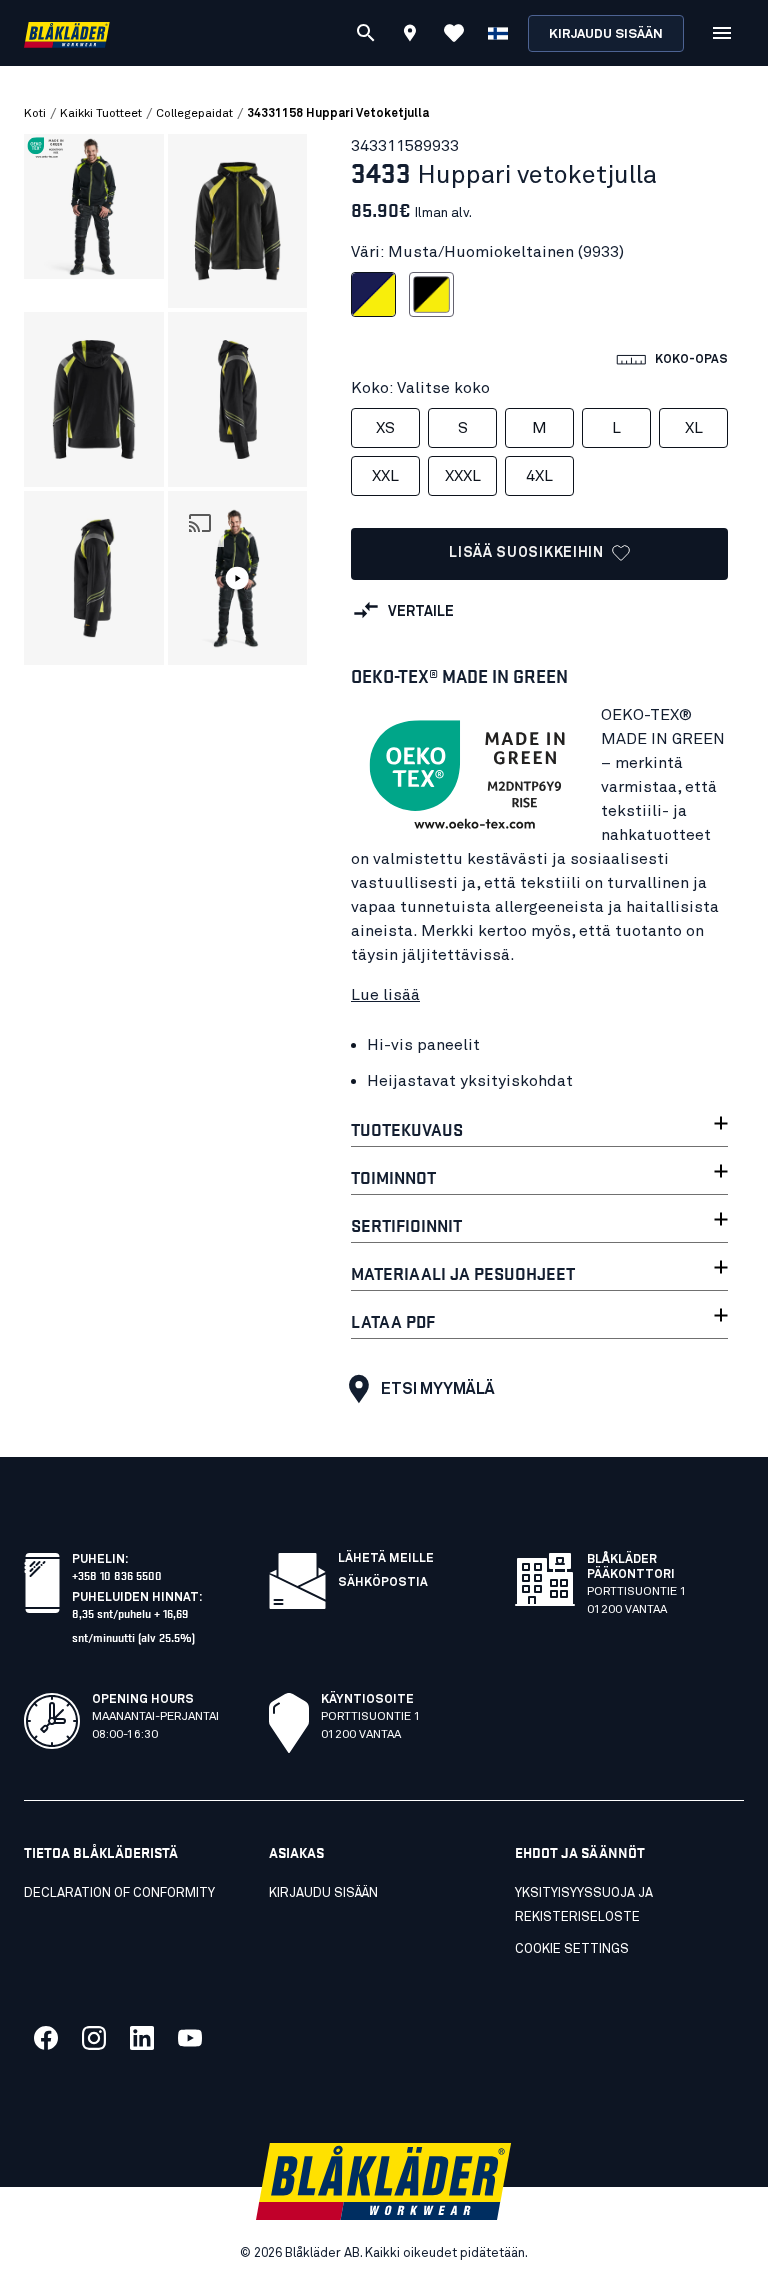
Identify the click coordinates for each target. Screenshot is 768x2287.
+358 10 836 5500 (117, 1574)
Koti (35, 114)
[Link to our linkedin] (142, 2038)
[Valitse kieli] (498, 33)
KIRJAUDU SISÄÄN (323, 1893)
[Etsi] (366, 33)
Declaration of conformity (119, 1893)
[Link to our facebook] (46, 2038)
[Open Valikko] (722, 33)
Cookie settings (572, 1949)
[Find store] (410, 36)
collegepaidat (194, 114)
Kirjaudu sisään (606, 34)
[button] (238, 578)
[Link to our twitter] (94, 2038)
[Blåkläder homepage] (67, 33)
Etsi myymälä (438, 1389)
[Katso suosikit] (454, 33)
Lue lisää (385, 995)
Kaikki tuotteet (101, 114)
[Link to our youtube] (190, 2038)
